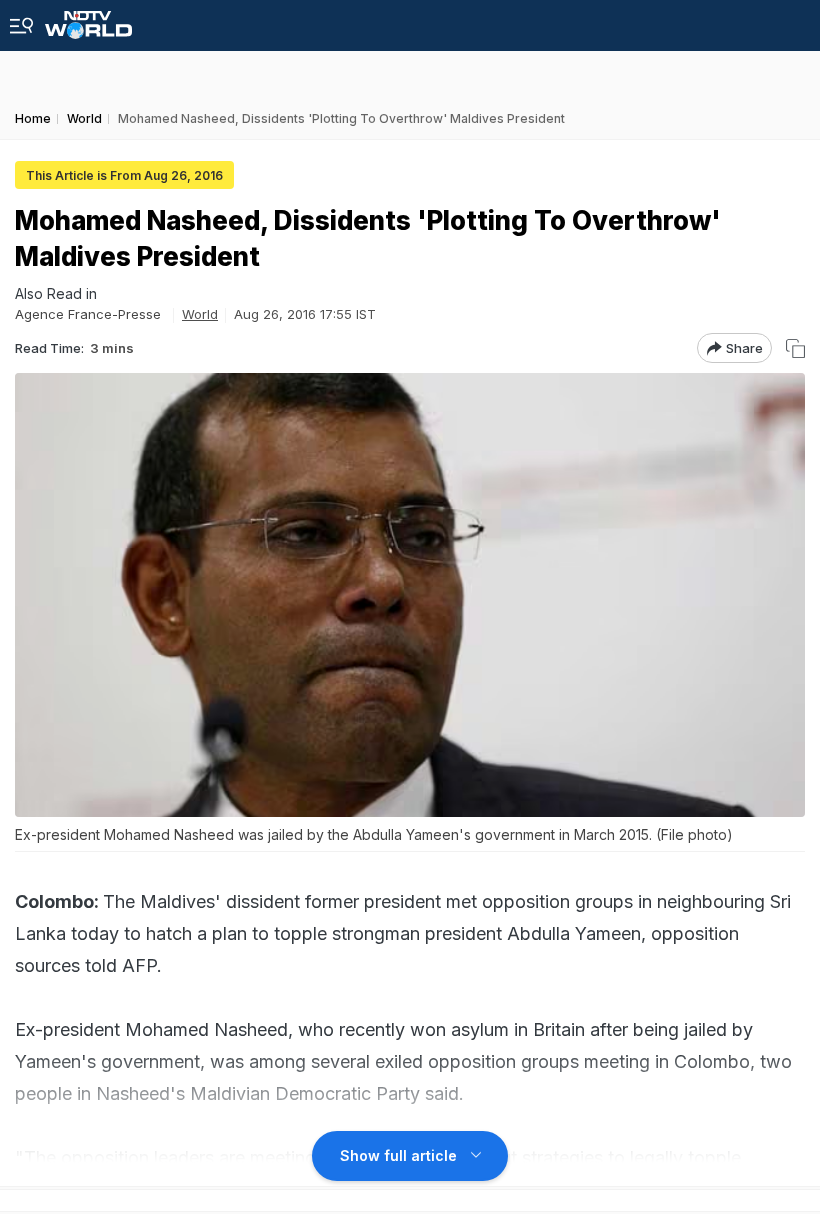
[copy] (795, 348)
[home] (88, 19)
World (200, 314)
